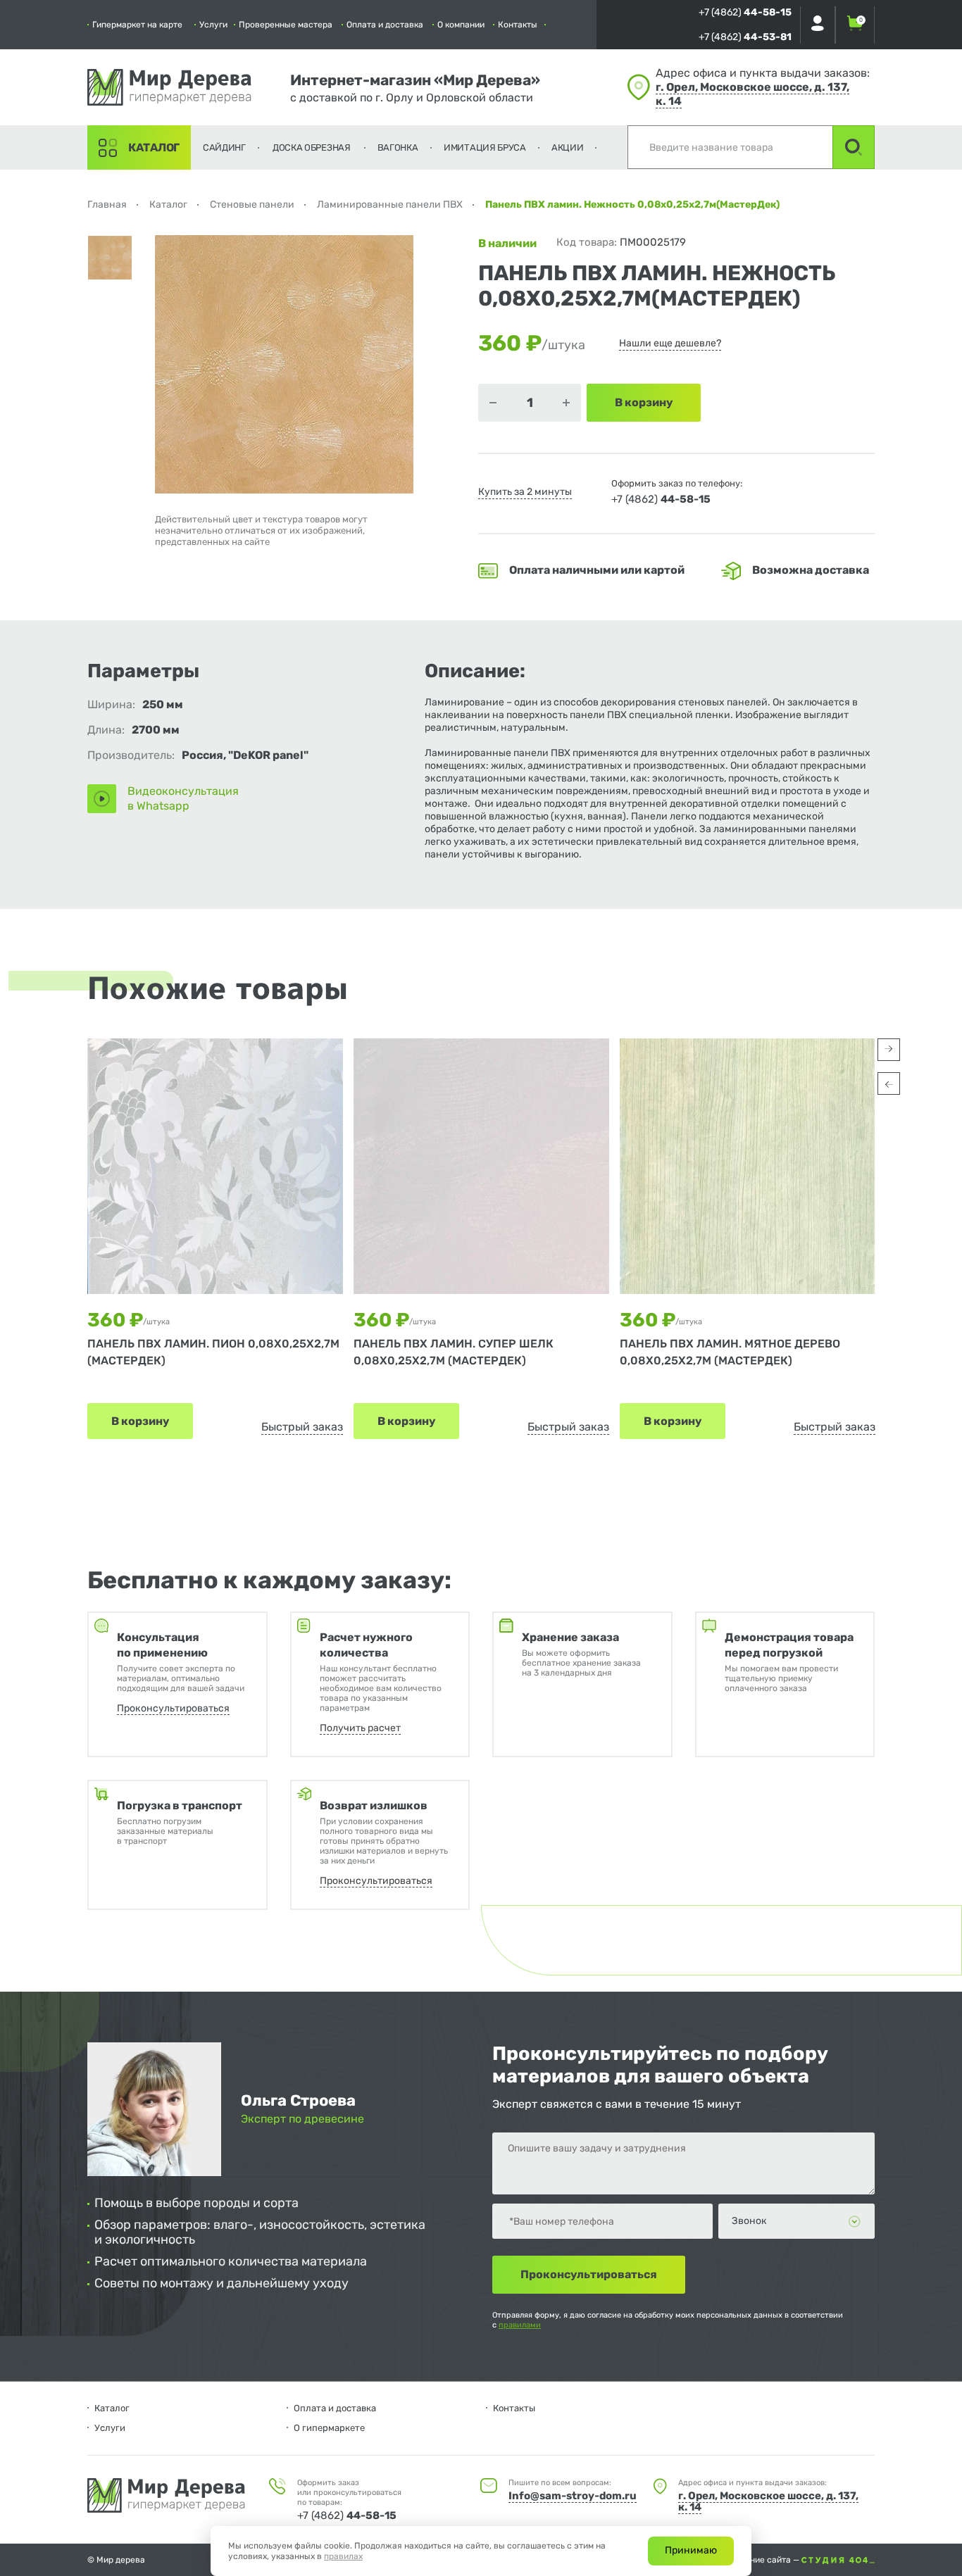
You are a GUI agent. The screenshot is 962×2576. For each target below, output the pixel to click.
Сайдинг (224, 147)
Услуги (213, 25)
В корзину (140, 1421)
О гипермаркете (329, 2428)
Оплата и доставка (385, 25)
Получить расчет (360, 1728)
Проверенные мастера (286, 25)
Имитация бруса (485, 147)
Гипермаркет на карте (137, 25)
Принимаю (691, 2550)
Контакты (518, 25)
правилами (520, 2325)
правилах (343, 2556)
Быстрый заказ (302, 1427)
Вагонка (398, 147)
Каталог (154, 147)
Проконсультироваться (173, 1708)
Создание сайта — (763, 2560)
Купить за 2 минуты (525, 492)
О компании (461, 25)
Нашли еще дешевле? (670, 343)
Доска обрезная (312, 147)
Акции (568, 147)
